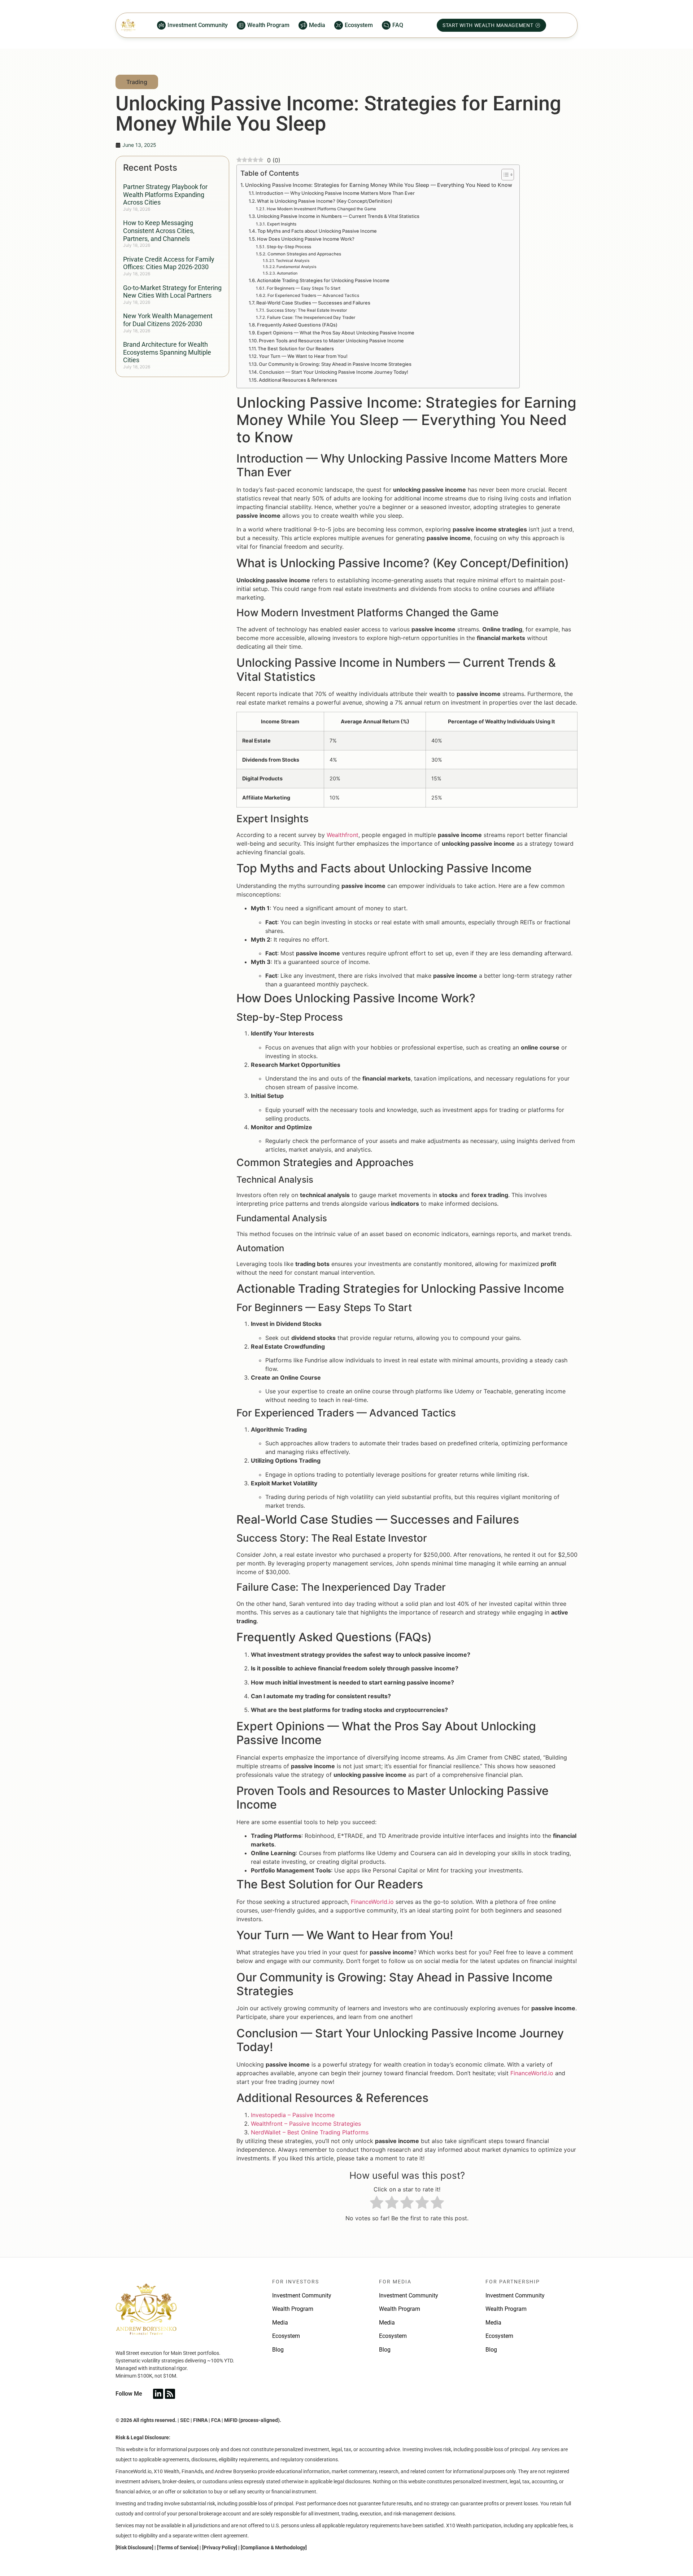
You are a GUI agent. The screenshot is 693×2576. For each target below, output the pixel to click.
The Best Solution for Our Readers (296, 349)
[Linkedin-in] (158, 2394)
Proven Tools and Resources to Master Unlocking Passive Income (331, 341)
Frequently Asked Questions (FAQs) (297, 325)
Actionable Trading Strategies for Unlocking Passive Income (323, 280)
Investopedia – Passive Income (293, 2115)
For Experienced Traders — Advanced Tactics (313, 295)
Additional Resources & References (298, 380)
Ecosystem (286, 2336)
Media (280, 2323)
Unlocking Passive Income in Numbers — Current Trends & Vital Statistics (338, 216)
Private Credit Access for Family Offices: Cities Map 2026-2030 (169, 263)
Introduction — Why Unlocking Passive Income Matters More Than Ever (335, 193)
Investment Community (302, 2295)
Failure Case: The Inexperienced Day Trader (311, 317)
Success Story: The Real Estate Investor (306, 310)
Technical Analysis (293, 261)
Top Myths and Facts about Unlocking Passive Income (317, 231)
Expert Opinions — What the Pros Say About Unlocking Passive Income (336, 333)
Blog (278, 2350)
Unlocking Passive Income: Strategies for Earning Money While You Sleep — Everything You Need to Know (379, 185)
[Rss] (170, 2394)
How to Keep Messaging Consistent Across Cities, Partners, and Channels (159, 231)
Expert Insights (282, 224)
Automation (287, 273)
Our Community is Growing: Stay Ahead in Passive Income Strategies (335, 364)
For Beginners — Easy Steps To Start (303, 288)
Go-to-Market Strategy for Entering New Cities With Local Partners (172, 292)
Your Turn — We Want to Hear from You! (303, 356)
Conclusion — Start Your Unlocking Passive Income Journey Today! (334, 372)
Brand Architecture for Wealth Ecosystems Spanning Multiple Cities (167, 352)
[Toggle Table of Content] (504, 175)
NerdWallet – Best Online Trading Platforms (310, 2132)
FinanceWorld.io (372, 1902)
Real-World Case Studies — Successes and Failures (313, 303)
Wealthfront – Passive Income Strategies (306, 2124)
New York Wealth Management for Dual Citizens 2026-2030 (168, 320)
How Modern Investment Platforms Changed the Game (321, 209)
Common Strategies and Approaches (304, 254)
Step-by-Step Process (289, 247)
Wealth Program (293, 2309)
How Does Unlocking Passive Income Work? (306, 239)
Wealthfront (343, 835)
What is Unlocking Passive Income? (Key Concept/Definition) (325, 201)
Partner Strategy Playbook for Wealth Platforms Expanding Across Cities (165, 194)
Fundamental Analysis (297, 267)
